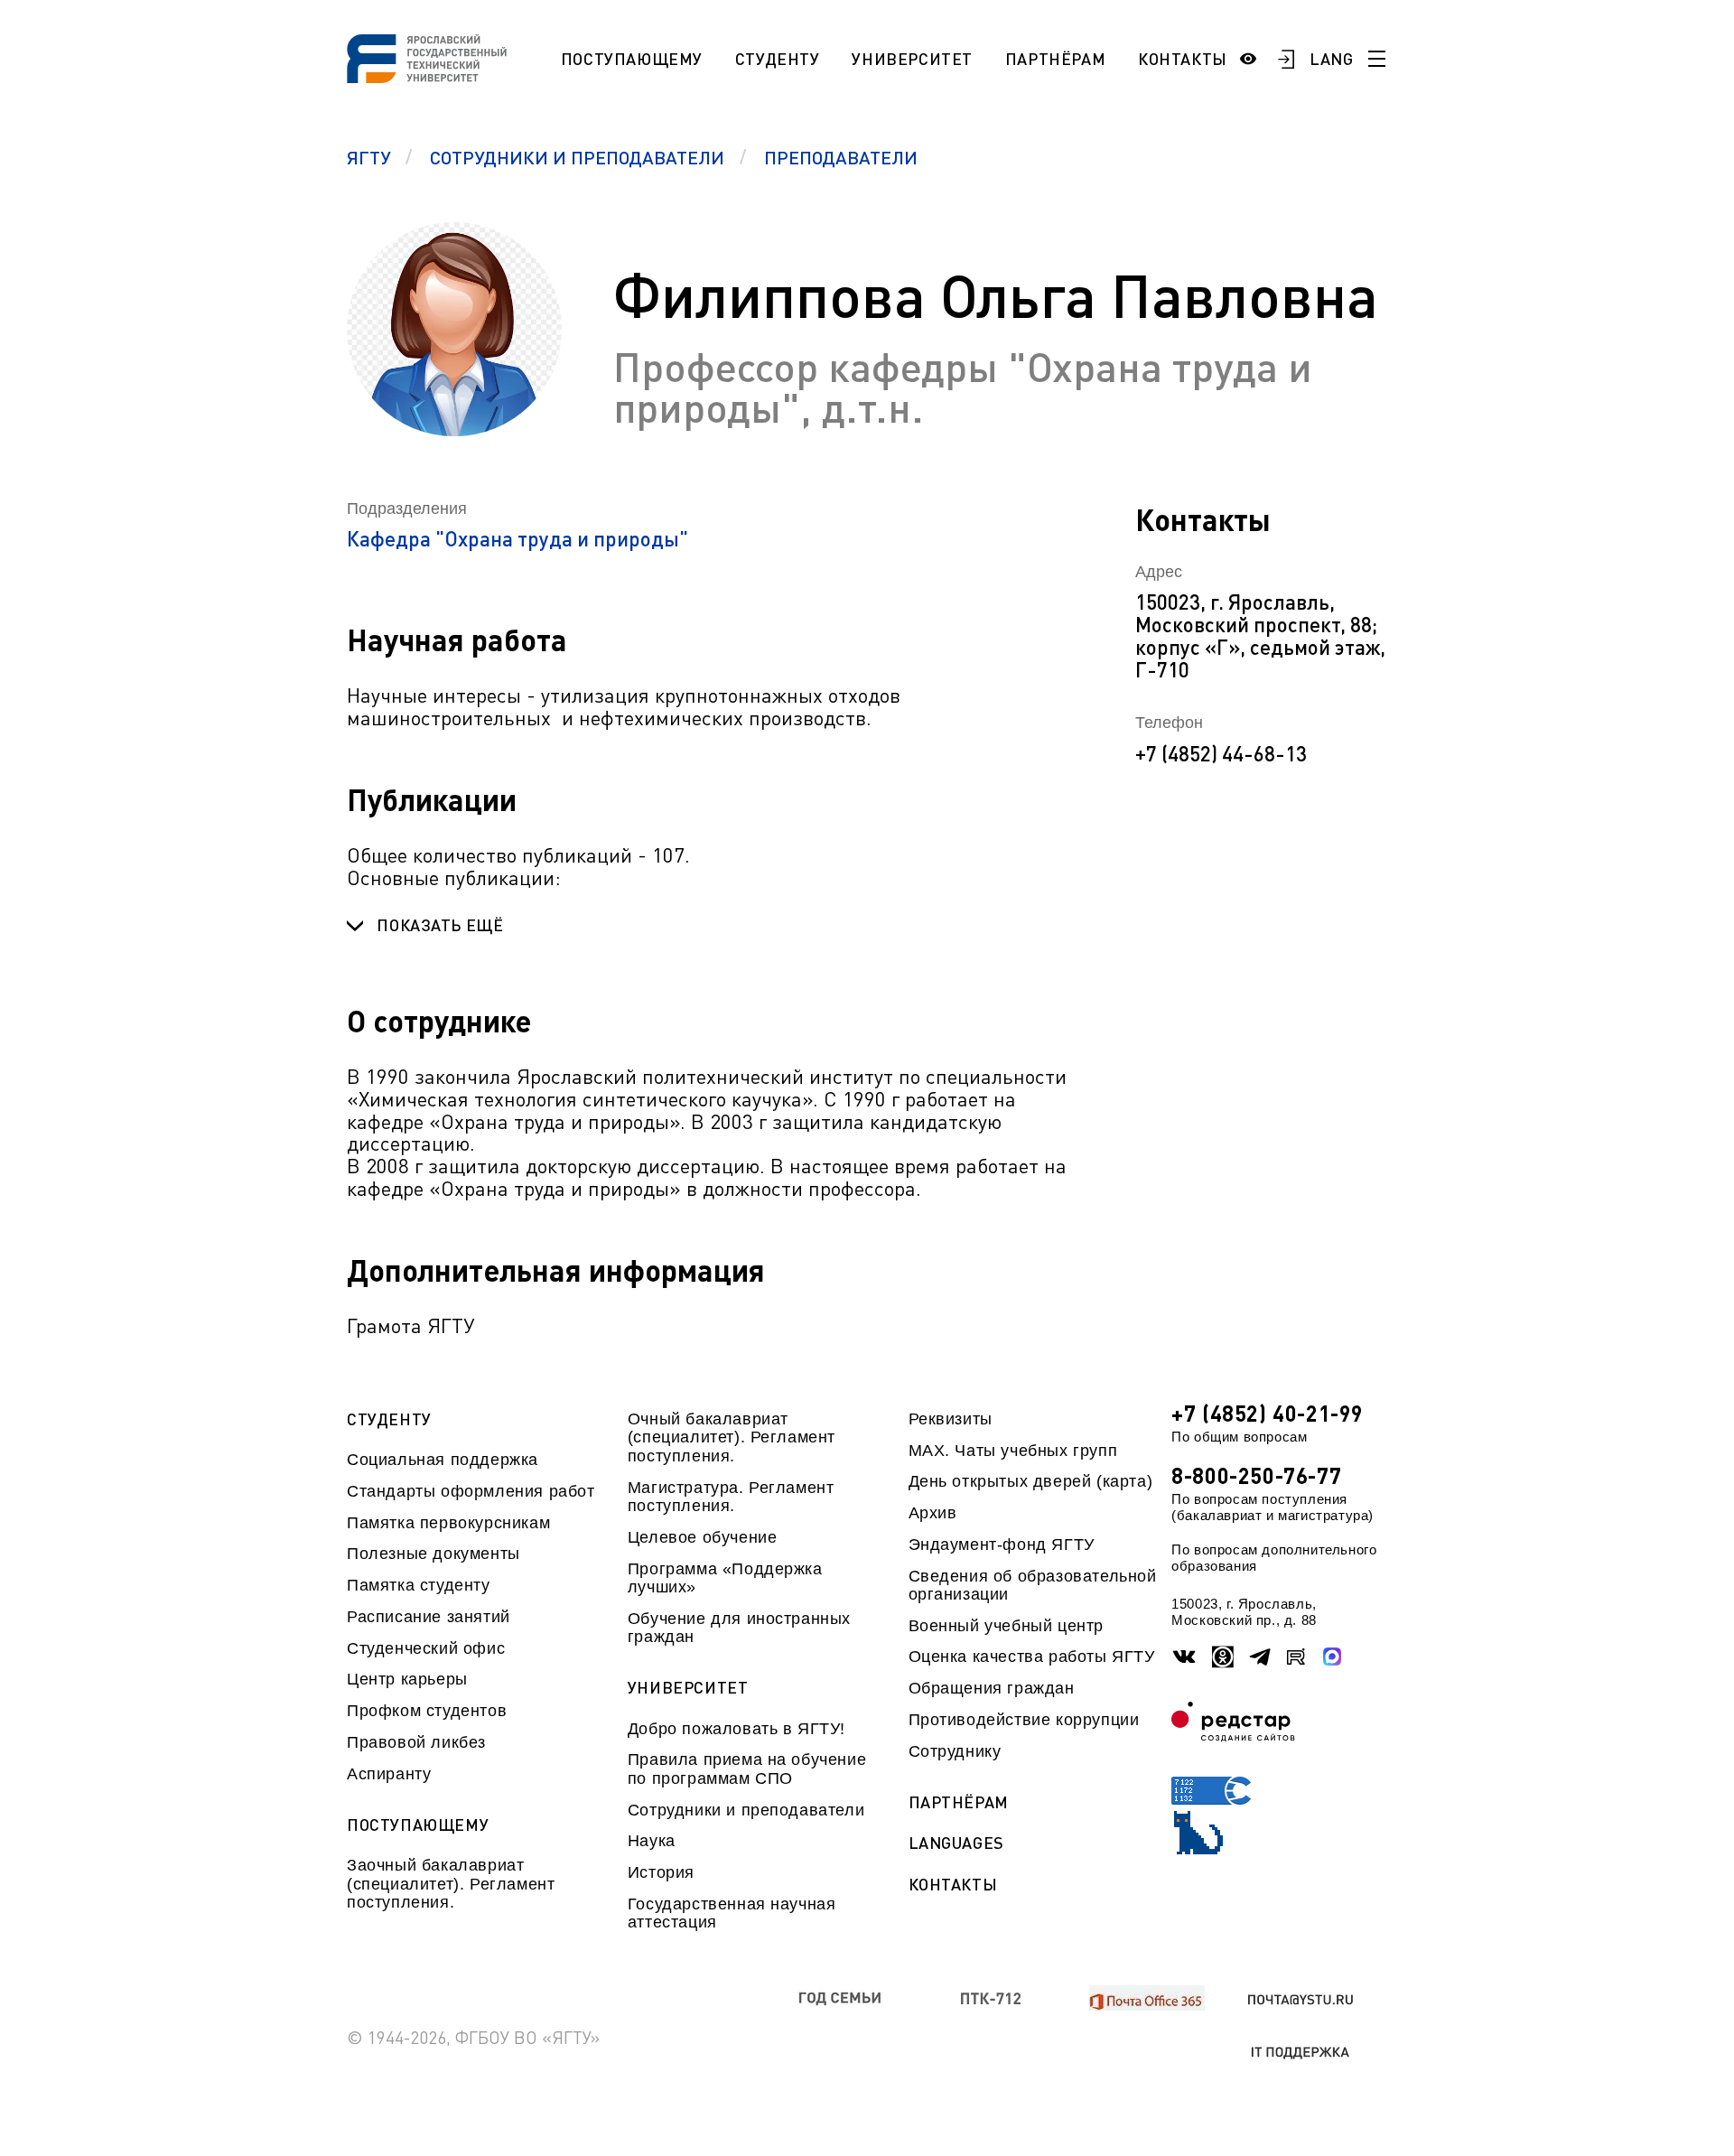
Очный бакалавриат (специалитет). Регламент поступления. (732, 1437)
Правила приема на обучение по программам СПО (747, 1769)
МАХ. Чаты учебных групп (1013, 1451)
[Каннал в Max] (1333, 1657)
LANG (1332, 59)
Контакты (1183, 59)
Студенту (778, 59)
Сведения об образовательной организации (1033, 1585)
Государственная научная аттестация (732, 1913)
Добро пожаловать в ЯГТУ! (736, 1729)
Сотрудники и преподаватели (746, 1810)
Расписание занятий (429, 1617)
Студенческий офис (426, 1648)
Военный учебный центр (1006, 1626)
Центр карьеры (407, 1679)
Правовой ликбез (416, 1742)
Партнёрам (1055, 59)
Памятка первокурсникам (448, 1523)
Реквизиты (951, 1419)
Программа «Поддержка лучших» (725, 1578)
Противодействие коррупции (1024, 1720)
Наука (652, 1841)
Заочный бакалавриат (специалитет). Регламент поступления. (451, 1884)
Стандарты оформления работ (471, 1491)
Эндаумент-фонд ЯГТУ (1002, 1545)
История (661, 1872)
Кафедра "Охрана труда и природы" (517, 539)
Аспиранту (389, 1774)
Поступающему (632, 59)
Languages (956, 1843)
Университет (912, 59)
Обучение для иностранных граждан (739, 1628)
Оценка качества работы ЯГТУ (1032, 1657)
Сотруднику (955, 1751)
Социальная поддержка (443, 1460)
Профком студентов (427, 1711)
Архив (933, 1513)
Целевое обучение (703, 1537)
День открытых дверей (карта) (1031, 1481)
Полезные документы (433, 1554)
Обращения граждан (992, 1688)
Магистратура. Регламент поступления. (731, 1497)
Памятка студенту (419, 1585)
